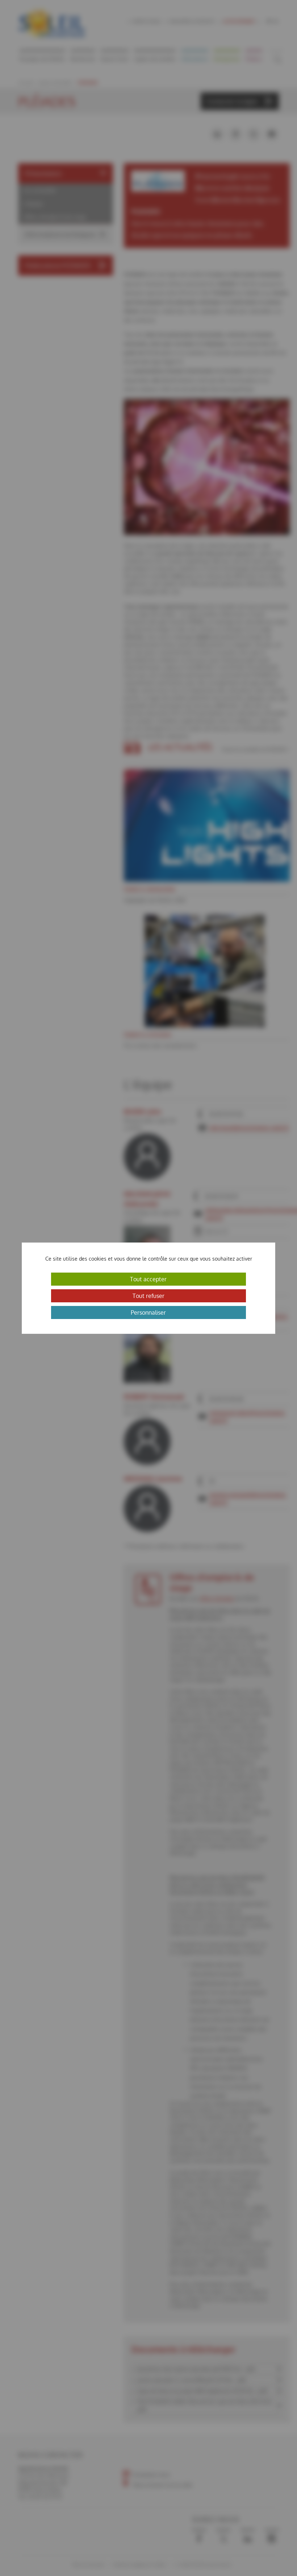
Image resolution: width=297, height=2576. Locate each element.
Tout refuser (148, 1296)
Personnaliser (148, 1312)
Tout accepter (148, 1279)
